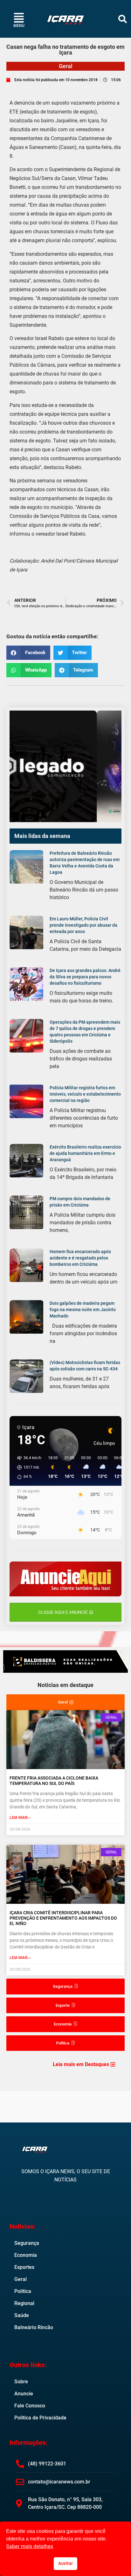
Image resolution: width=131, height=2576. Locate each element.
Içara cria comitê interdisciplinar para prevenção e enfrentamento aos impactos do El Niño (63, 1918)
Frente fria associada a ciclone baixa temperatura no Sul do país (54, 1781)
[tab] (65, 1702)
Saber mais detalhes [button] (30, 2546)
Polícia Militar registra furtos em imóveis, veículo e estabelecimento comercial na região (85, 1094)
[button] (123, 19)
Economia (26, 2255)
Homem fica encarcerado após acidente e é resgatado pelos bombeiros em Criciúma (80, 1258)
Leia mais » (20, 1818)
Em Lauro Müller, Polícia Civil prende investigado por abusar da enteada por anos (83, 925)
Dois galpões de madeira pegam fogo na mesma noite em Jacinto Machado (83, 1310)
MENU (19, 26)
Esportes (24, 2267)
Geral (66, 66)
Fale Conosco (30, 2406)
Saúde (22, 2315)
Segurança (27, 2243)
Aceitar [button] (65, 2563)
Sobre (21, 2382)
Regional (24, 2303)
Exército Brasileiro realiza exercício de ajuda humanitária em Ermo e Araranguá (85, 1153)
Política (23, 2291)
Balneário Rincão (34, 2327)
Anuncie (24, 2394)
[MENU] (19, 18)
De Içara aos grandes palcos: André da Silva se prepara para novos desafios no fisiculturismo (85, 977)
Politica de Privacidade (40, 2418)
